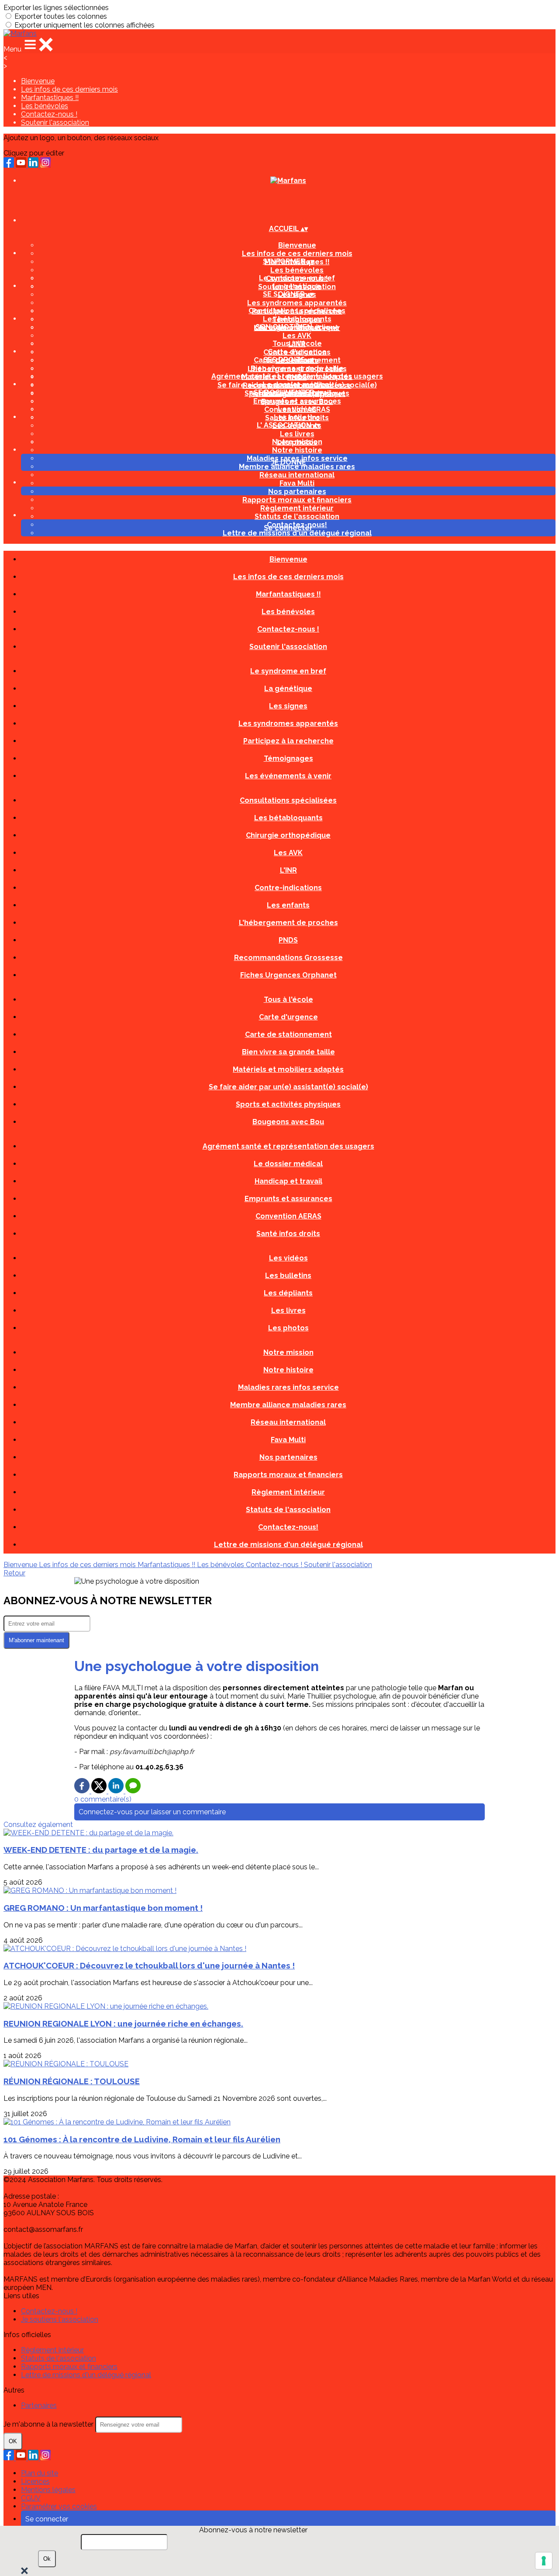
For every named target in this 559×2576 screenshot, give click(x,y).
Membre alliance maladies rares (297, 467)
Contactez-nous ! (49, 114)
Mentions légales (48, 2490)
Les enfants (288, 905)
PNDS (288, 940)
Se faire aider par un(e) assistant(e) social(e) (288, 1087)
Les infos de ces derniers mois (69, 89)
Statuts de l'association (297, 516)
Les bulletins (297, 417)
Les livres (297, 434)
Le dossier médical (297, 385)
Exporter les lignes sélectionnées (56, 8)
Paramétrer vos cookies (59, 2506)
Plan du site (40, 2473)
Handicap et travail (288, 1181)
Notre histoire (297, 450)
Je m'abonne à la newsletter (49, 2424)
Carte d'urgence (297, 352)
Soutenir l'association (55, 123)
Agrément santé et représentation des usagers (297, 376)
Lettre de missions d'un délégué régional (297, 533)
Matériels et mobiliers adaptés (288, 1069)
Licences (35, 2481)
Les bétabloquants (297, 319)
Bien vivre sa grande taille (297, 368)
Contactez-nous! (288, 1527)
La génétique (297, 286)
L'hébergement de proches (288, 923)
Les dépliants (288, 1293)
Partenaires (39, 2405)
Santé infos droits (288, 1234)
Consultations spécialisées (297, 311)
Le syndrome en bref (297, 278)
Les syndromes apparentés (297, 303)
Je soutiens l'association (60, 2319)
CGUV (31, 2498)
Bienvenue (38, 81)
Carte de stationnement (288, 1034)
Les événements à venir (288, 776)
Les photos (288, 1328)
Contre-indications (288, 888)
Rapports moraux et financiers (297, 500)
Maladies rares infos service (288, 1387)
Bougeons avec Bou (288, 1122)
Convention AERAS (288, 1216)
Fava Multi (297, 483)
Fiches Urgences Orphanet (288, 975)
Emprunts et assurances (297, 401)
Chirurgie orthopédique (288, 835)
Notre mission (297, 442)
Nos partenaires (297, 492)
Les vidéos (297, 409)
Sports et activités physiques (288, 1104)
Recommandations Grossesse (288, 958)
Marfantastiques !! (50, 98)
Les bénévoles (45, 106)
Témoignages (288, 758)
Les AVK (297, 336)
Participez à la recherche (288, 741)
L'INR (288, 870)
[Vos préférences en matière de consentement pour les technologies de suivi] (544, 2561)
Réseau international (297, 475)
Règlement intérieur (297, 508)
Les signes (288, 706)
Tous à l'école (297, 344)
